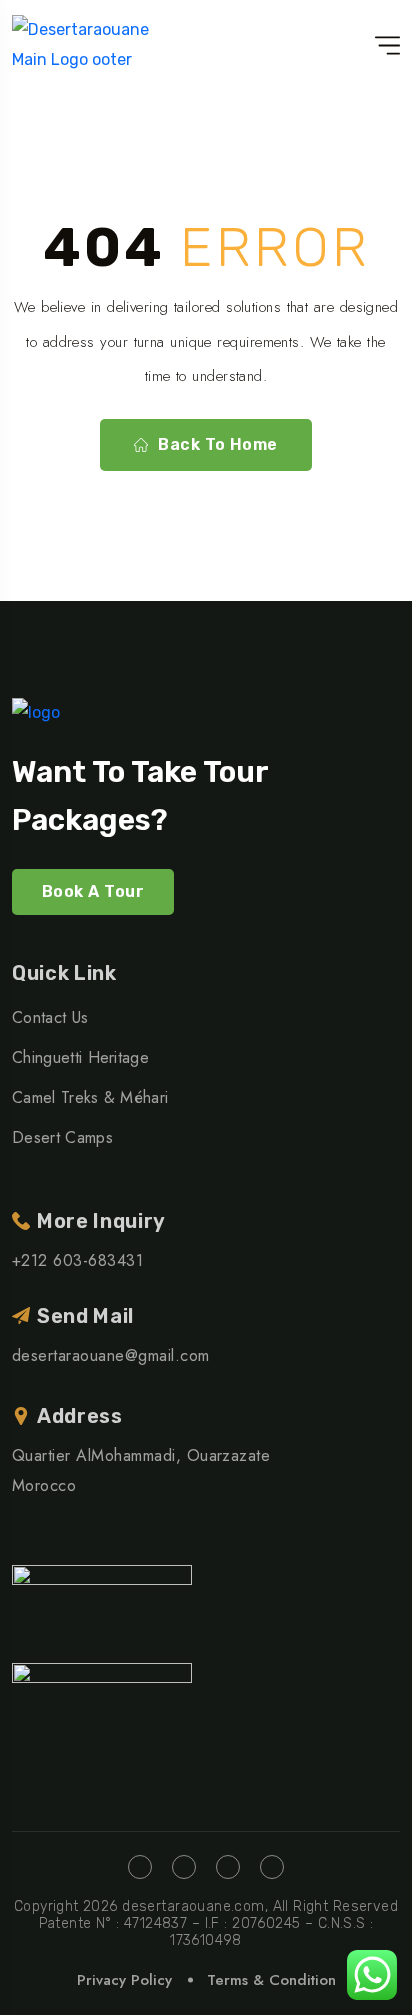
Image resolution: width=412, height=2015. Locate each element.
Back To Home (218, 444)
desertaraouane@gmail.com (111, 1355)
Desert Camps (62, 1137)
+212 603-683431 (77, 1260)
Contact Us (50, 1017)
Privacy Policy (124, 1980)
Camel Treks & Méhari (90, 1097)
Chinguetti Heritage (80, 1057)
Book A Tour (93, 891)
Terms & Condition (271, 1980)
